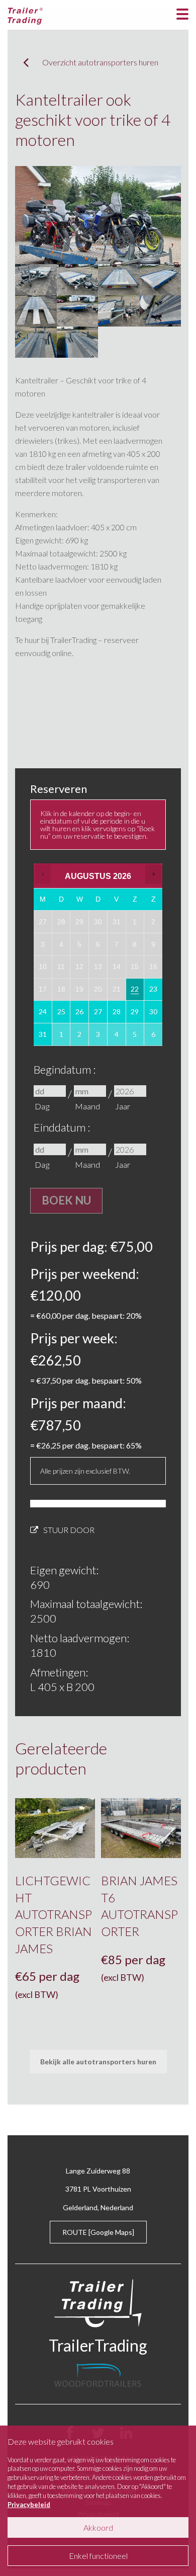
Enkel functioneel (98, 2556)
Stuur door (69, 1530)
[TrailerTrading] (25, 15)
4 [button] (117, 1038)
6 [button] (154, 1038)
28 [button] (117, 1015)
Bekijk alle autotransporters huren (98, 2062)
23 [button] (154, 992)
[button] (43, 874)
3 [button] (99, 1038)
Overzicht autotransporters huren (100, 62)
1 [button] (62, 1038)
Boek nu (66, 1200)
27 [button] (99, 1015)
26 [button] (80, 1015)
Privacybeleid (29, 2505)
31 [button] (43, 1038)
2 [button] (80, 1038)
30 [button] (154, 1015)
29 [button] (135, 1015)
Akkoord (98, 2527)
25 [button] (62, 1015)
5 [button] (135, 1038)
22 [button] (135, 992)
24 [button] (43, 1015)
